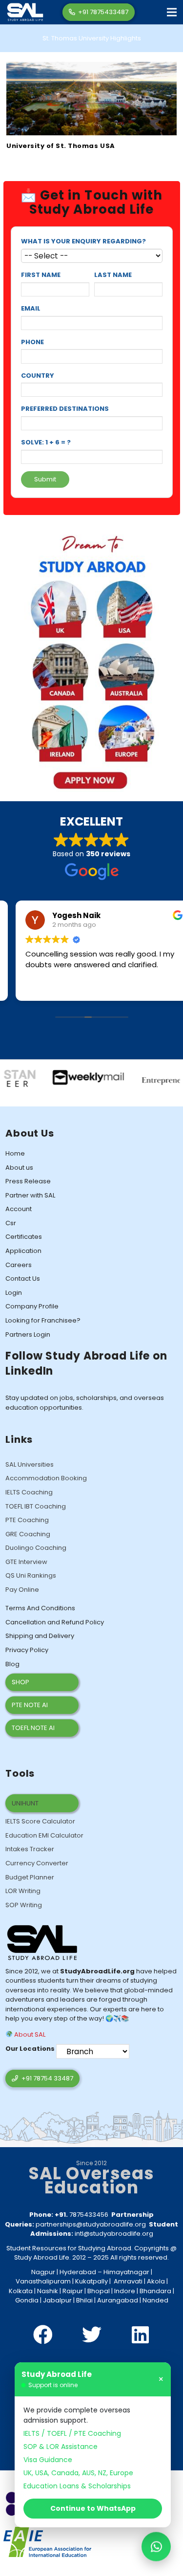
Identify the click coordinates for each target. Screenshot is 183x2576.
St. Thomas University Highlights (92, 38)
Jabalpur (57, 2300)
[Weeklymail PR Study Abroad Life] (59, 1074)
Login (14, 1293)
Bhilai (84, 2300)
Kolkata (21, 2291)
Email (31, 308)
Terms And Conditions (40, 1608)
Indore (125, 2291)
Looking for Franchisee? (43, 1320)
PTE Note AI (30, 1705)
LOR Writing (23, 1891)
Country (38, 376)
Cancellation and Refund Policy (55, 1622)
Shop (20, 1682)
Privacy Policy (27, 1650)
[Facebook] (43, 2335)
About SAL (29, 2034)
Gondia (27, 2300)
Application (23, 1251)
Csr (11, 1223)
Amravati (128, 2281)
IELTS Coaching (29, 1492)
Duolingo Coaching (36, 1548)
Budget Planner (30, 1877)
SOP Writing (24, 1905)
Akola (156, 2281)
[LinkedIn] (141, 2335)
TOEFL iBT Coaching (36, 1506)
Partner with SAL (30, 1195)
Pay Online (22, 1590)
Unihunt (25, 1803)
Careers (19, 1265)
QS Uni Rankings (31, 1575)
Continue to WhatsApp (93, 2508)
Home (15, 1153)
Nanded (155, 2300)
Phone (32, 342)
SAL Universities (30, 1464)
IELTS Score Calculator (40, 1821)
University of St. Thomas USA (61, 146)
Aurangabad (118, 2300)
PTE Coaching (27, 1520)
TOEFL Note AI (33, 1728)
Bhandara (155, 2291)
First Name (41, 275)
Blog (12, 1664)
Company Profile (32, 1306)
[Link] (25, 12)
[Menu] (172, 12)
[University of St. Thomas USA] (91, 66)
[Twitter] (92, 2335)
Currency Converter (37, 1863)
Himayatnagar (126, 2272)
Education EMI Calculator (44, 1835)
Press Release (28, 1181)
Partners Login (28, 1334)
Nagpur (43, 2272)
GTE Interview (26, 1562)
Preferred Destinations (65, 409)
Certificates (24, 1237)
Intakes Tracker (30, 1849)
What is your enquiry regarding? (83, 241)
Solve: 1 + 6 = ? (46, 442)
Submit (45, 479)
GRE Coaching (28, 1534)
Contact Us (23, 1279)
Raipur (73, 2291)
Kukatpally (91, 2281)
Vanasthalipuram (43, 2281)
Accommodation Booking (46, 1478)
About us (19, 1168)
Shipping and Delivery (40, 1636)
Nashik (48, 2291)
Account (19, 1209)
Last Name (113, 275)
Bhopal (99, 2291)
